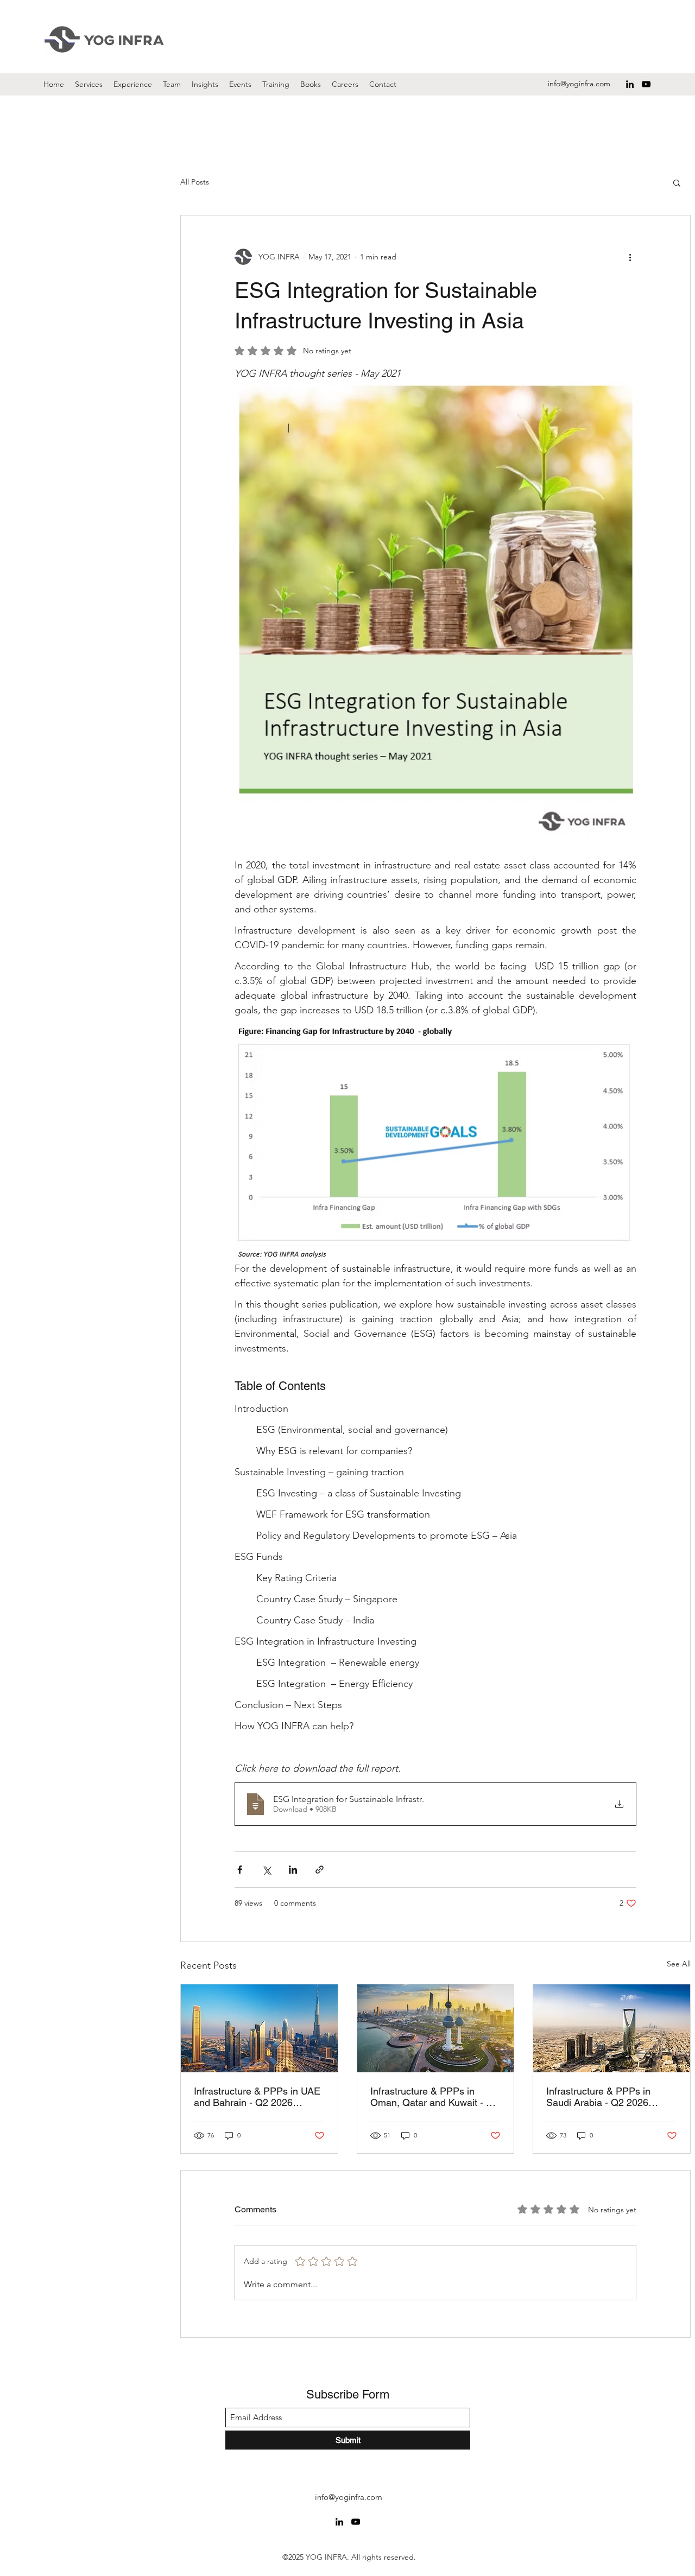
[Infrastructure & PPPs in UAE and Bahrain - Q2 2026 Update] (259, 2028)
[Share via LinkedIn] (293, 1870)
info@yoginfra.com (579, 84)
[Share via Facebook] (240, 1870)
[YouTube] (646, 84)
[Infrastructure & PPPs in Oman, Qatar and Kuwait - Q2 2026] (436, 2028)
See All (679, 1964)
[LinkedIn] (630, 84)
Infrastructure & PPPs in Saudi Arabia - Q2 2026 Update (598, 2097)
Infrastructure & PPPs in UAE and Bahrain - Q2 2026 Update (257, 2097)
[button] (677, 182)
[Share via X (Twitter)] (266, 1870)
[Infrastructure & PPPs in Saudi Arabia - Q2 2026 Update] (612, 2028)
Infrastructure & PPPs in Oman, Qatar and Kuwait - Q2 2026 (435, 2097)
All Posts (195, 182)
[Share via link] (320, 1870)
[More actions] (630, 257)
